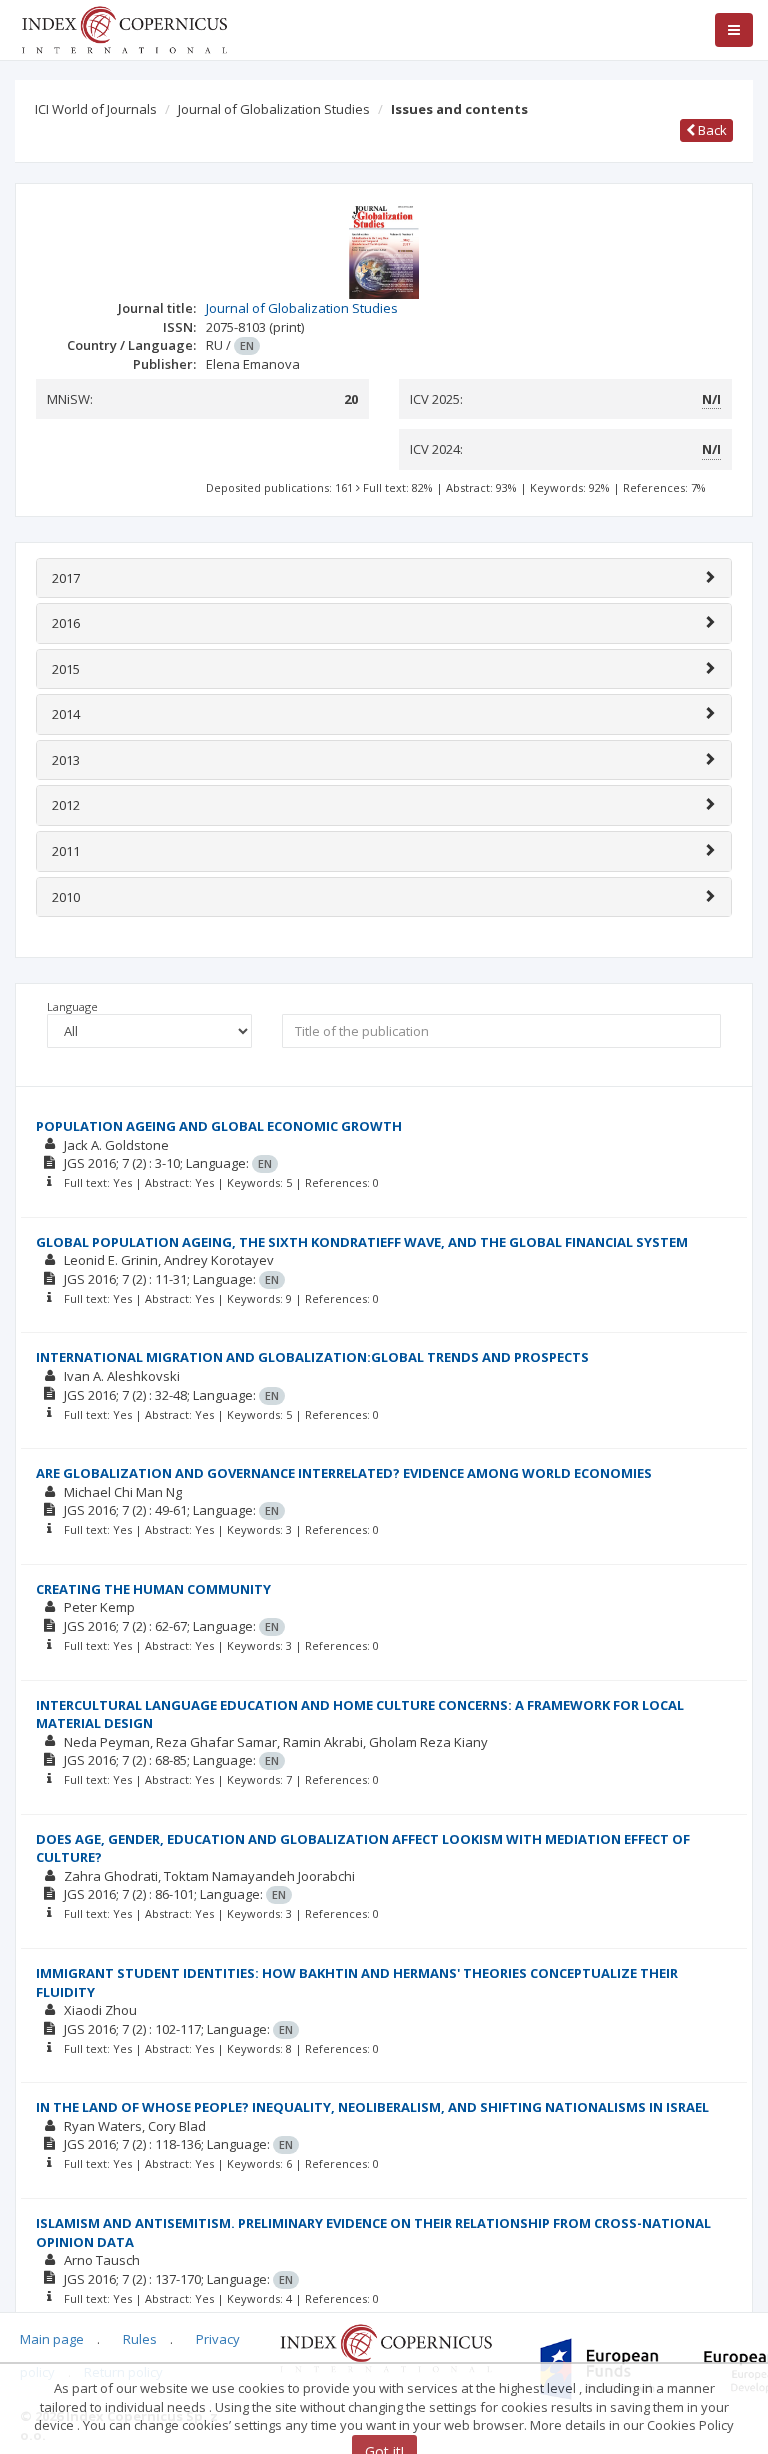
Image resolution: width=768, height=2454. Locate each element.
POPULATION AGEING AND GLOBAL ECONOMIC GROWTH (219, 1126)
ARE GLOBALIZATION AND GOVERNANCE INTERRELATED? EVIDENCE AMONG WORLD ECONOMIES (344, 1473)
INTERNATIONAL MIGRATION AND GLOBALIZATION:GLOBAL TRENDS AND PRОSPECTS (312, 1357)
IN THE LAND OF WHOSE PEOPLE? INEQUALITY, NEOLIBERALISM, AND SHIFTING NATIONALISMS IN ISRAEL (372, 2107)
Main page (52, 2339)
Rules (140, 2339)
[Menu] (734, 30)
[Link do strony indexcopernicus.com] (385, 2347)
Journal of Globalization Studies (274, 109)
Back (711, 130)
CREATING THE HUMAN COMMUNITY (153, 1589)
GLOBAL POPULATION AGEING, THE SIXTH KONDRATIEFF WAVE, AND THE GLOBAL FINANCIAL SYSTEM (362, 1242)
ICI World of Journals (96, 109)
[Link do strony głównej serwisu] (124, 28)
